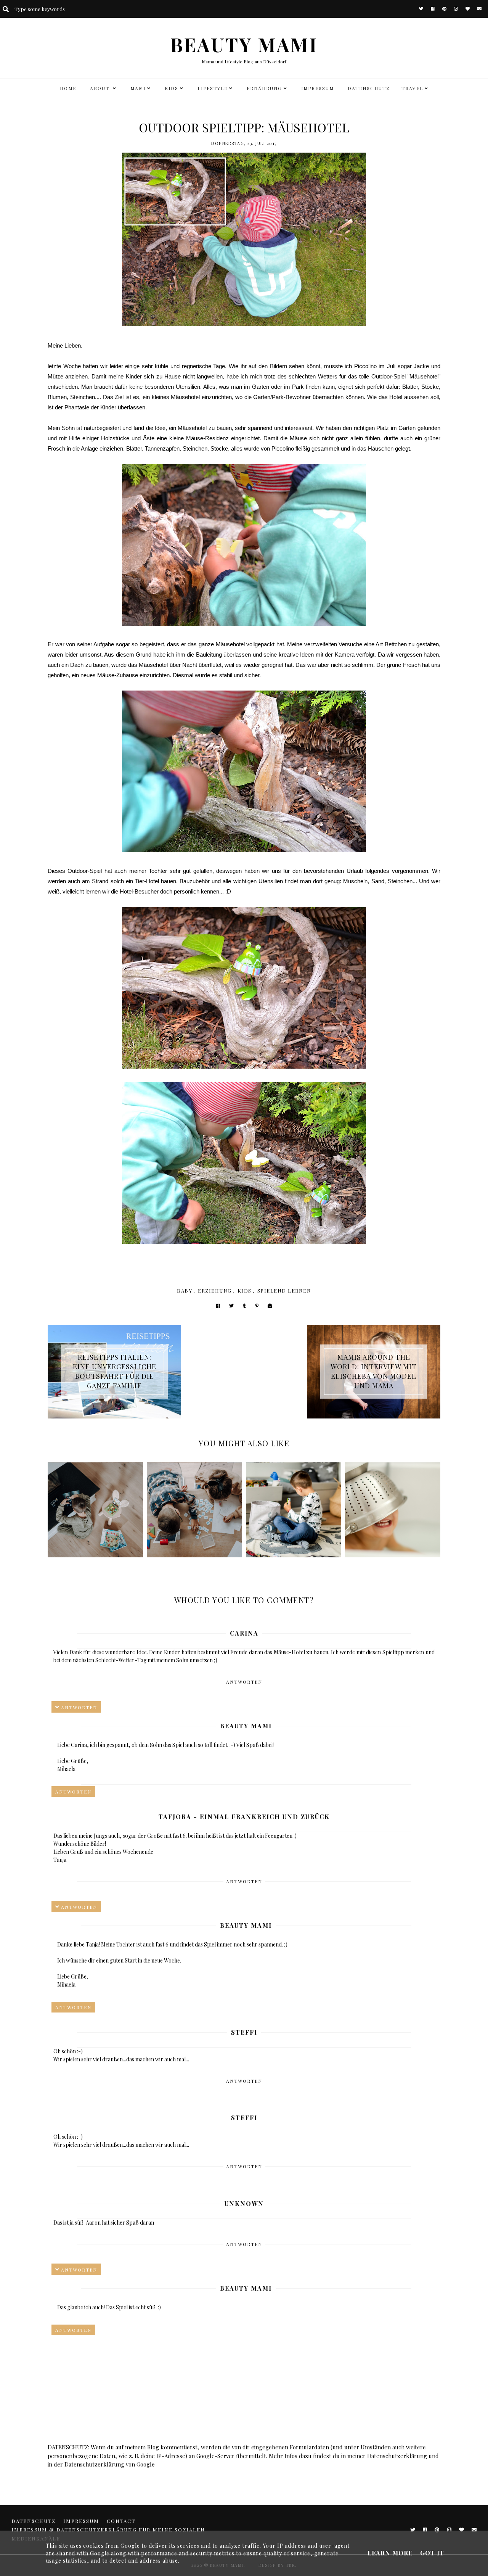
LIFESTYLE (213, 88)
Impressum (318, 88)
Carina (244, 1633)
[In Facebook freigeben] (218, 1306)
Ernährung (264, 88)
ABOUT (101, 88)
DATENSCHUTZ (369, 88)
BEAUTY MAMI (244, 44)
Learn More (390, 2553)
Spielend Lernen (284, 1290)
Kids (245, 1290)
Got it (432, 2553)
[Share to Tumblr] (244, 1306)
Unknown (244, 2203)
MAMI (138, 88)
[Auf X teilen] (231, 1306)
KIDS (172, 88)
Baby (185, 1290)
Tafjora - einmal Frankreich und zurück (244, 1817)
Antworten (244, 1682)
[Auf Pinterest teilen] (257, 1306)
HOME (68, 88)
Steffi (244, 2032)
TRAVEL (412, 88)
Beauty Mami (246, 1726)
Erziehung (215, 1290)
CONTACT (121, 2521)
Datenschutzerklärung (397, 2456)
